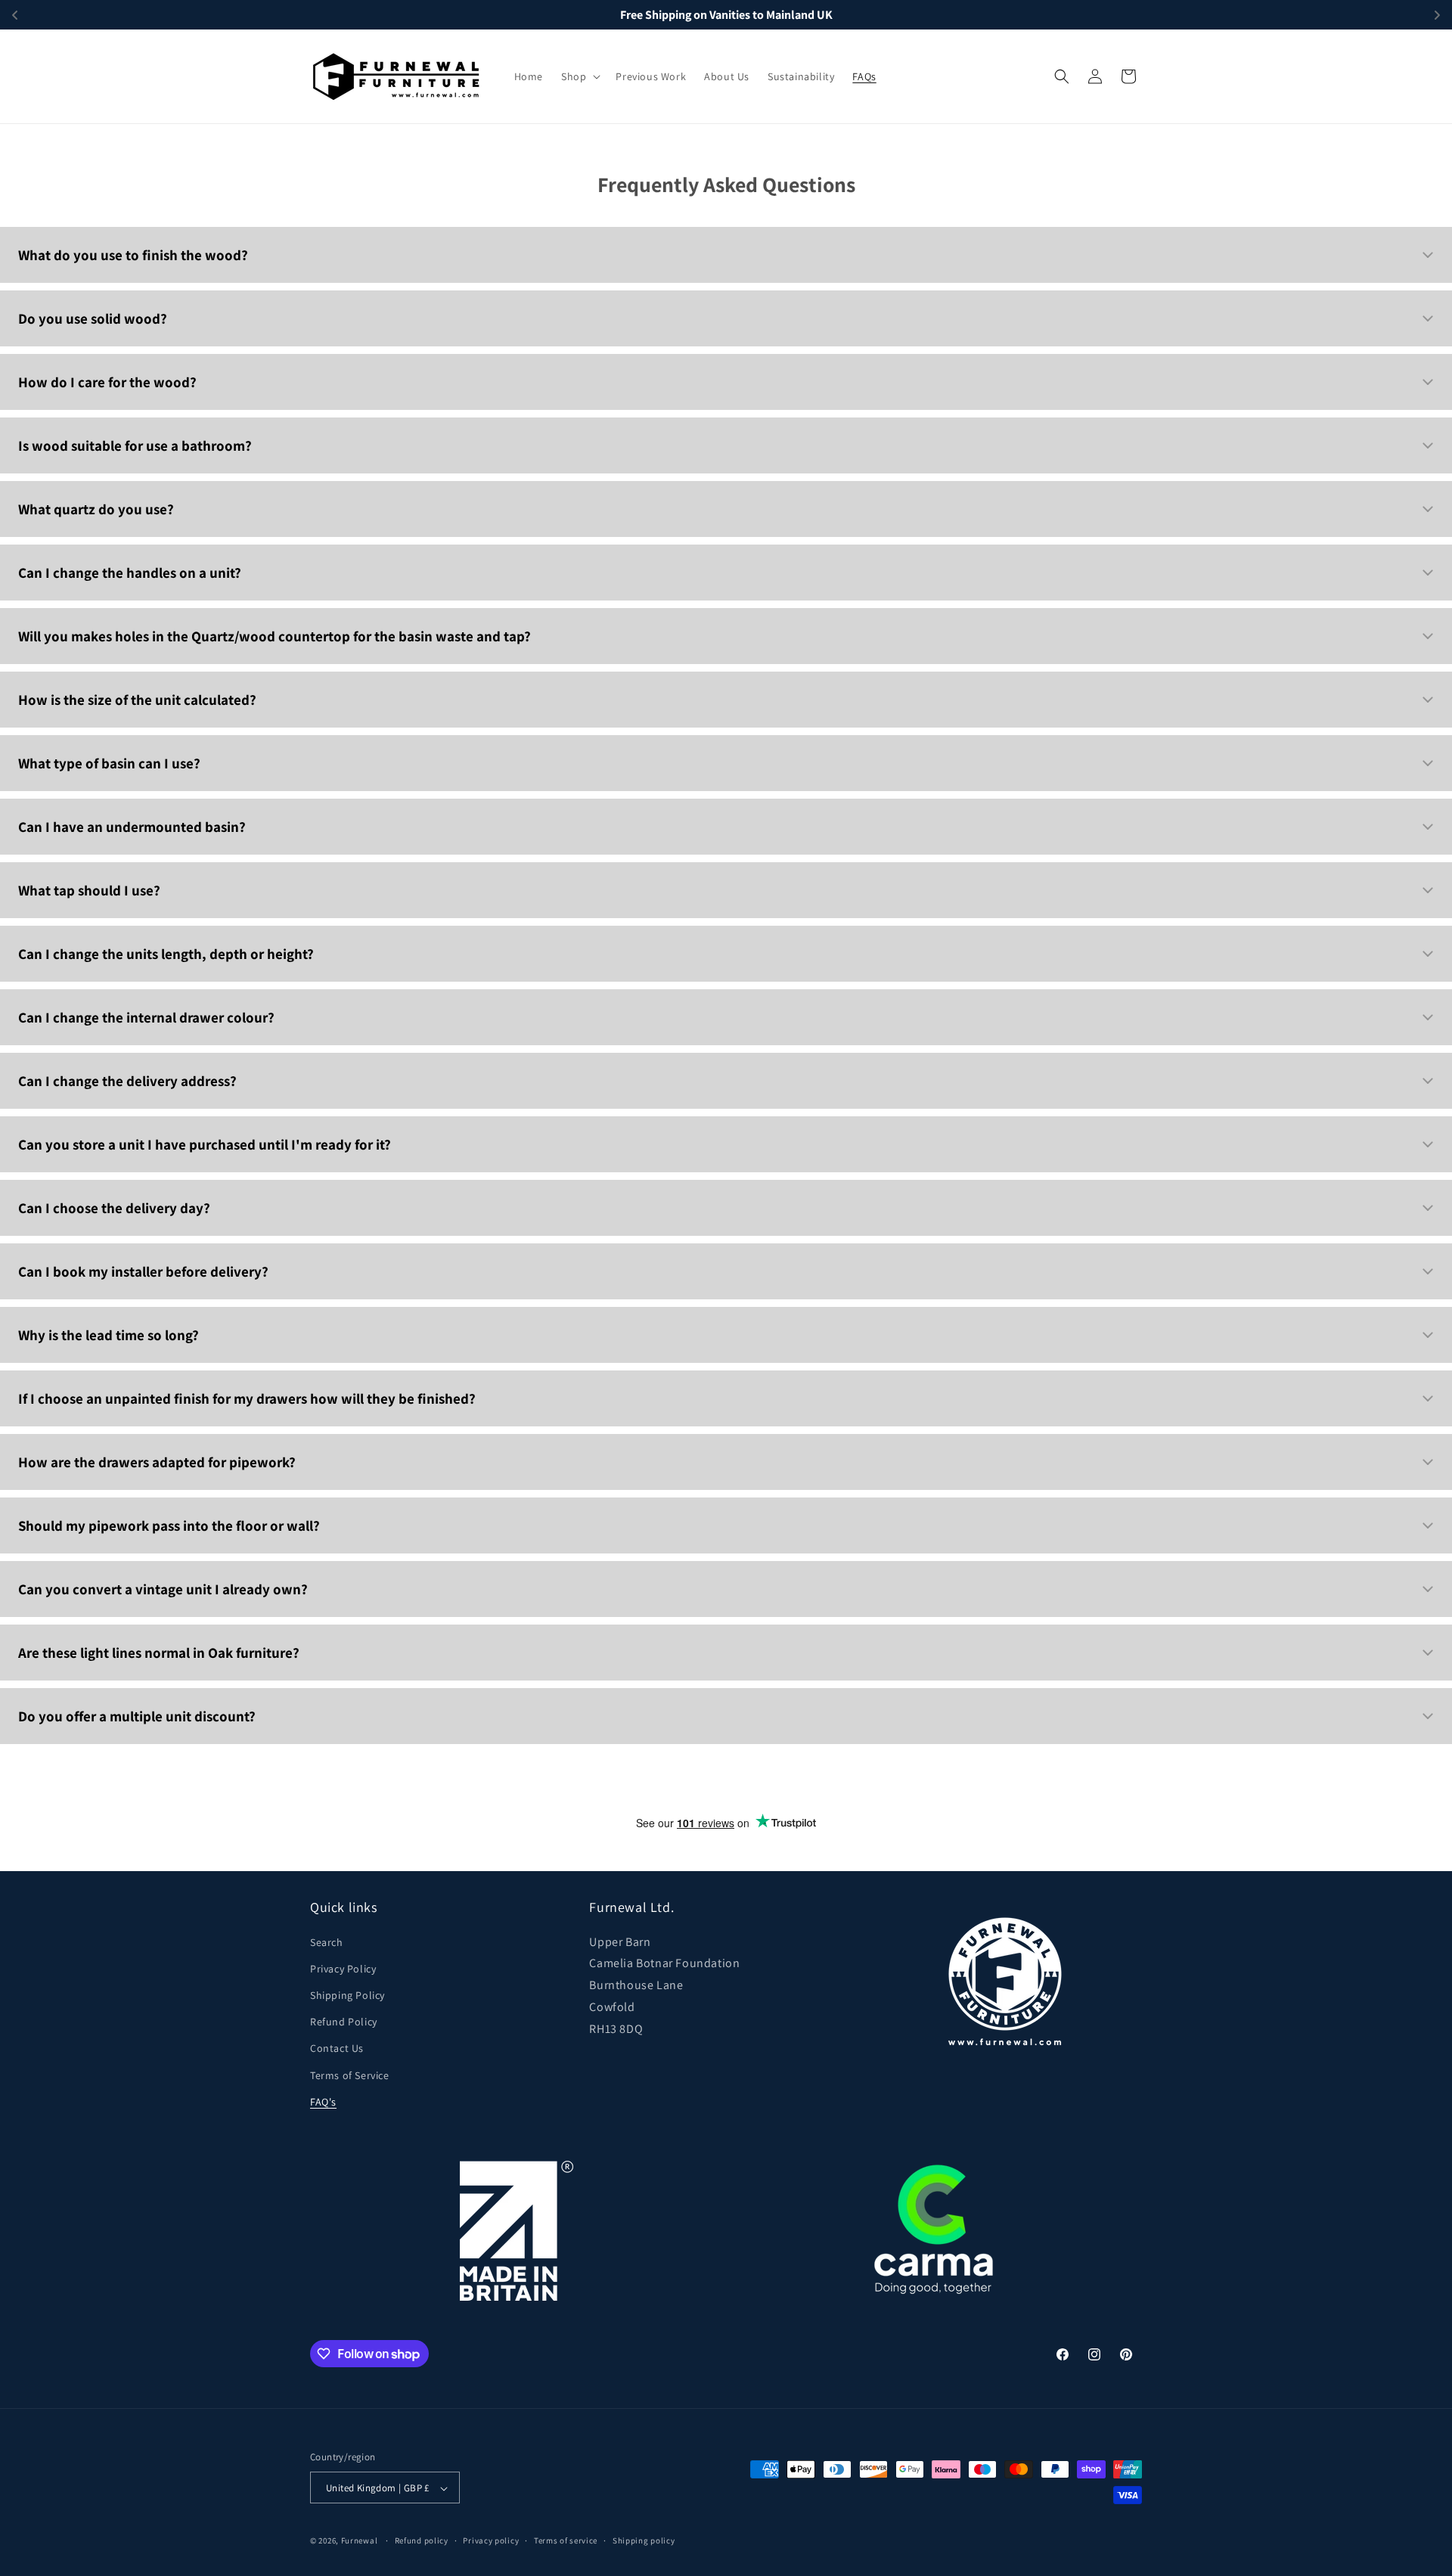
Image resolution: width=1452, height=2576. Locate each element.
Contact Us (337, 2049)
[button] (579, 76)
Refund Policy (344, 2022)
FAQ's (323, 2102)
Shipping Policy (347, 1995)
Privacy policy (491, 2540)
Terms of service (566, 2540)
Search (327, 1942)
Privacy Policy (343, 1969)
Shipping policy (644, 2540)
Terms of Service (350, 2075)
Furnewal (360, 2541)
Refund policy (422, 2540)
